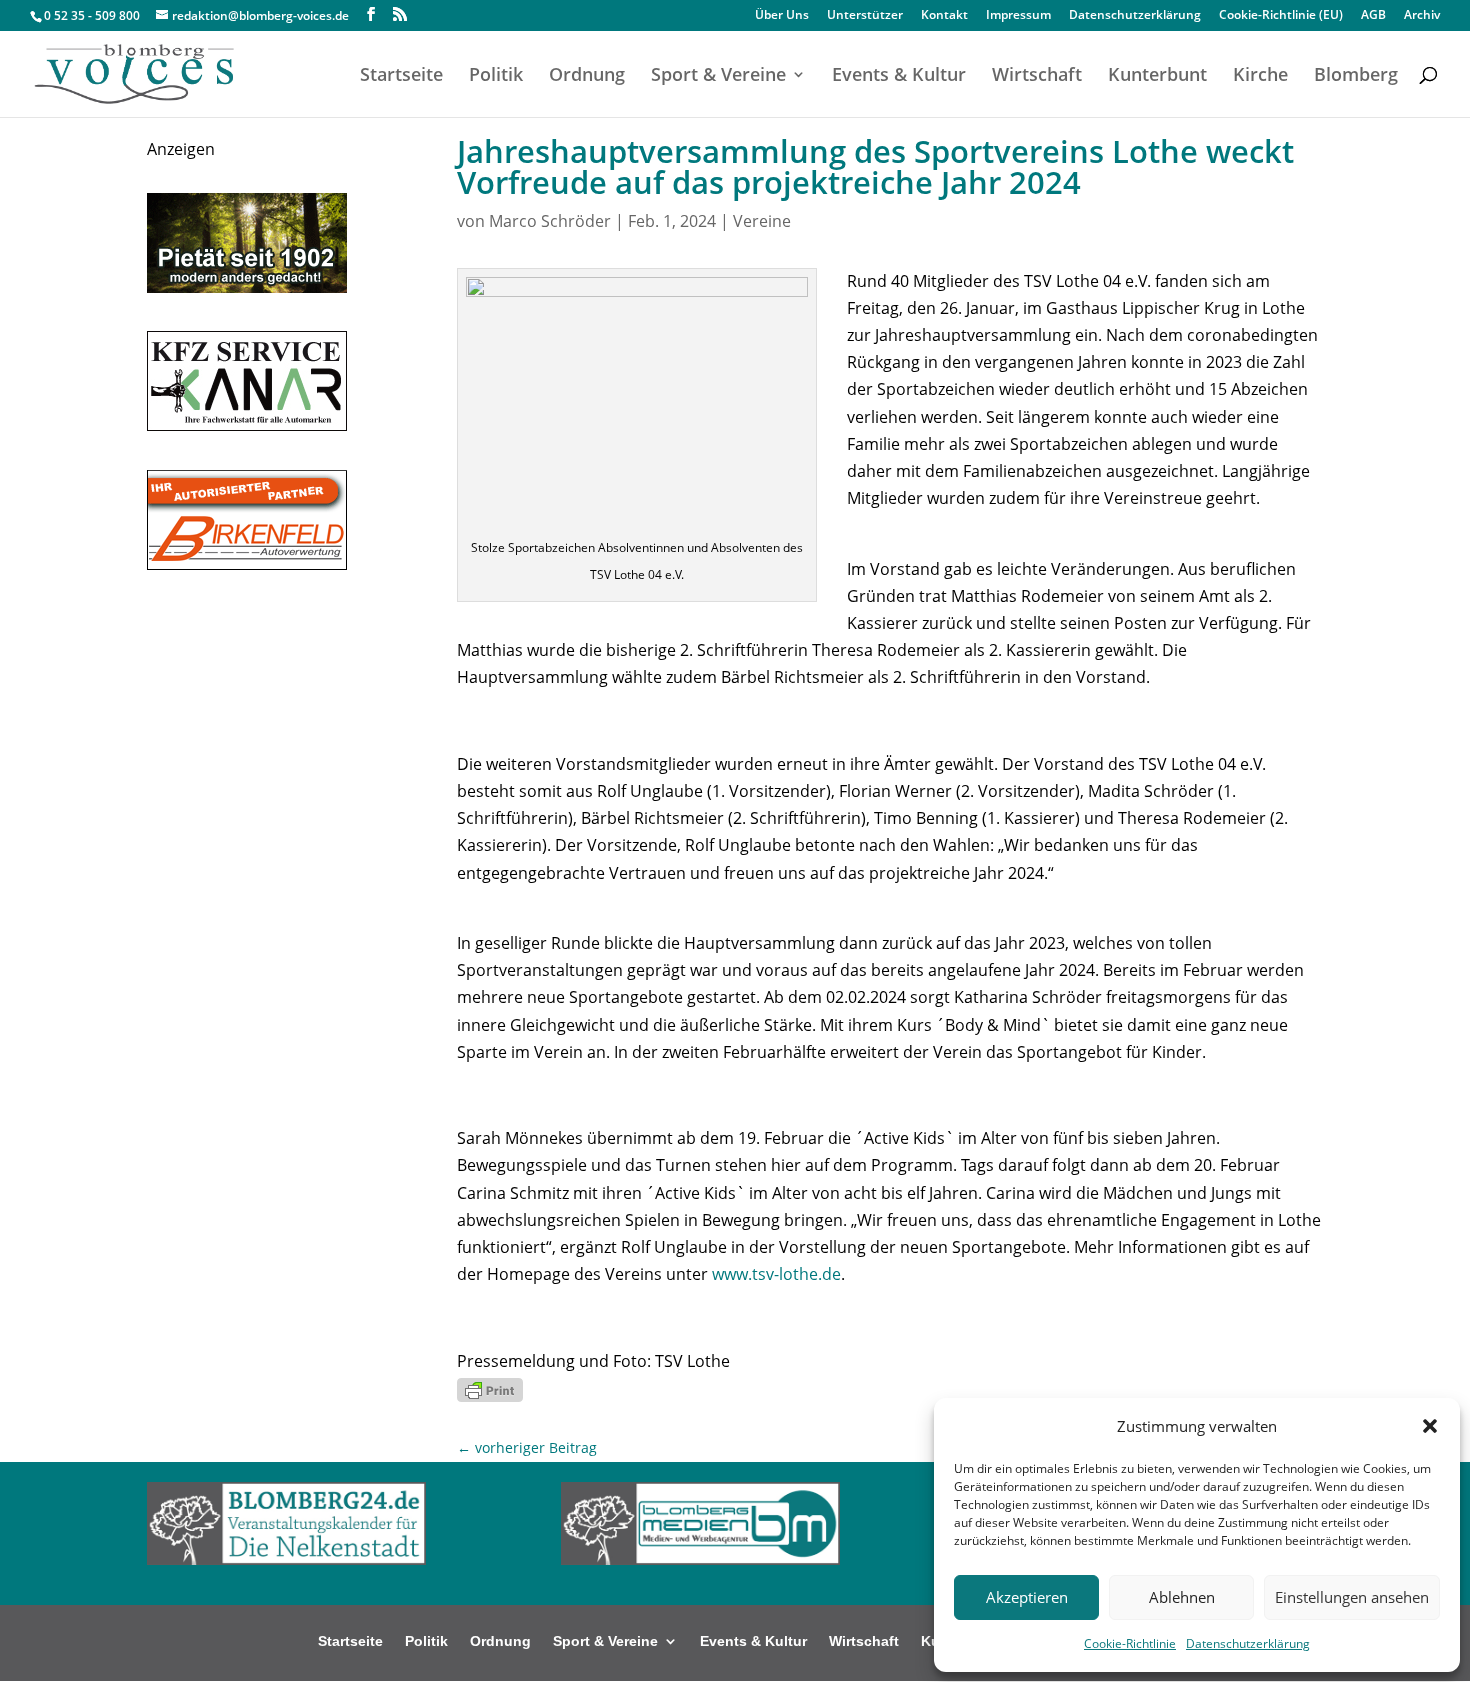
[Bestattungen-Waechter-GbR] (247, 287)
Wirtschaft (1037, 76)
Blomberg (1356, 76)
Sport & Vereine (718, 76)
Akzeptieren (1027, 1597)
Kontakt (944, 16)
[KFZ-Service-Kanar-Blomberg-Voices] (247, 425)
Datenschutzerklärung (1248, 1643)
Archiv (1422, 16)
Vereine (762, 221)
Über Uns (782, 16)
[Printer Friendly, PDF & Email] (490, 1388)
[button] (1430, 1426)
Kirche (1260, 76)
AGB (1373, 16)
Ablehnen (1182, 1597)
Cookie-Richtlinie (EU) (1281, 16)
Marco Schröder (550, 221)
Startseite (401, 76)
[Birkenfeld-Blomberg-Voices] (247, 564)
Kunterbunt (1157, 76)
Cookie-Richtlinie (1130, 1643)
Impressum (1018, 16)
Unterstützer (865, 16)
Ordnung (587, 76)
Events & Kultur (899, 76)
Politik (496, 76)
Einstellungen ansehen (1352, 1597)
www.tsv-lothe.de (776, 1274)
